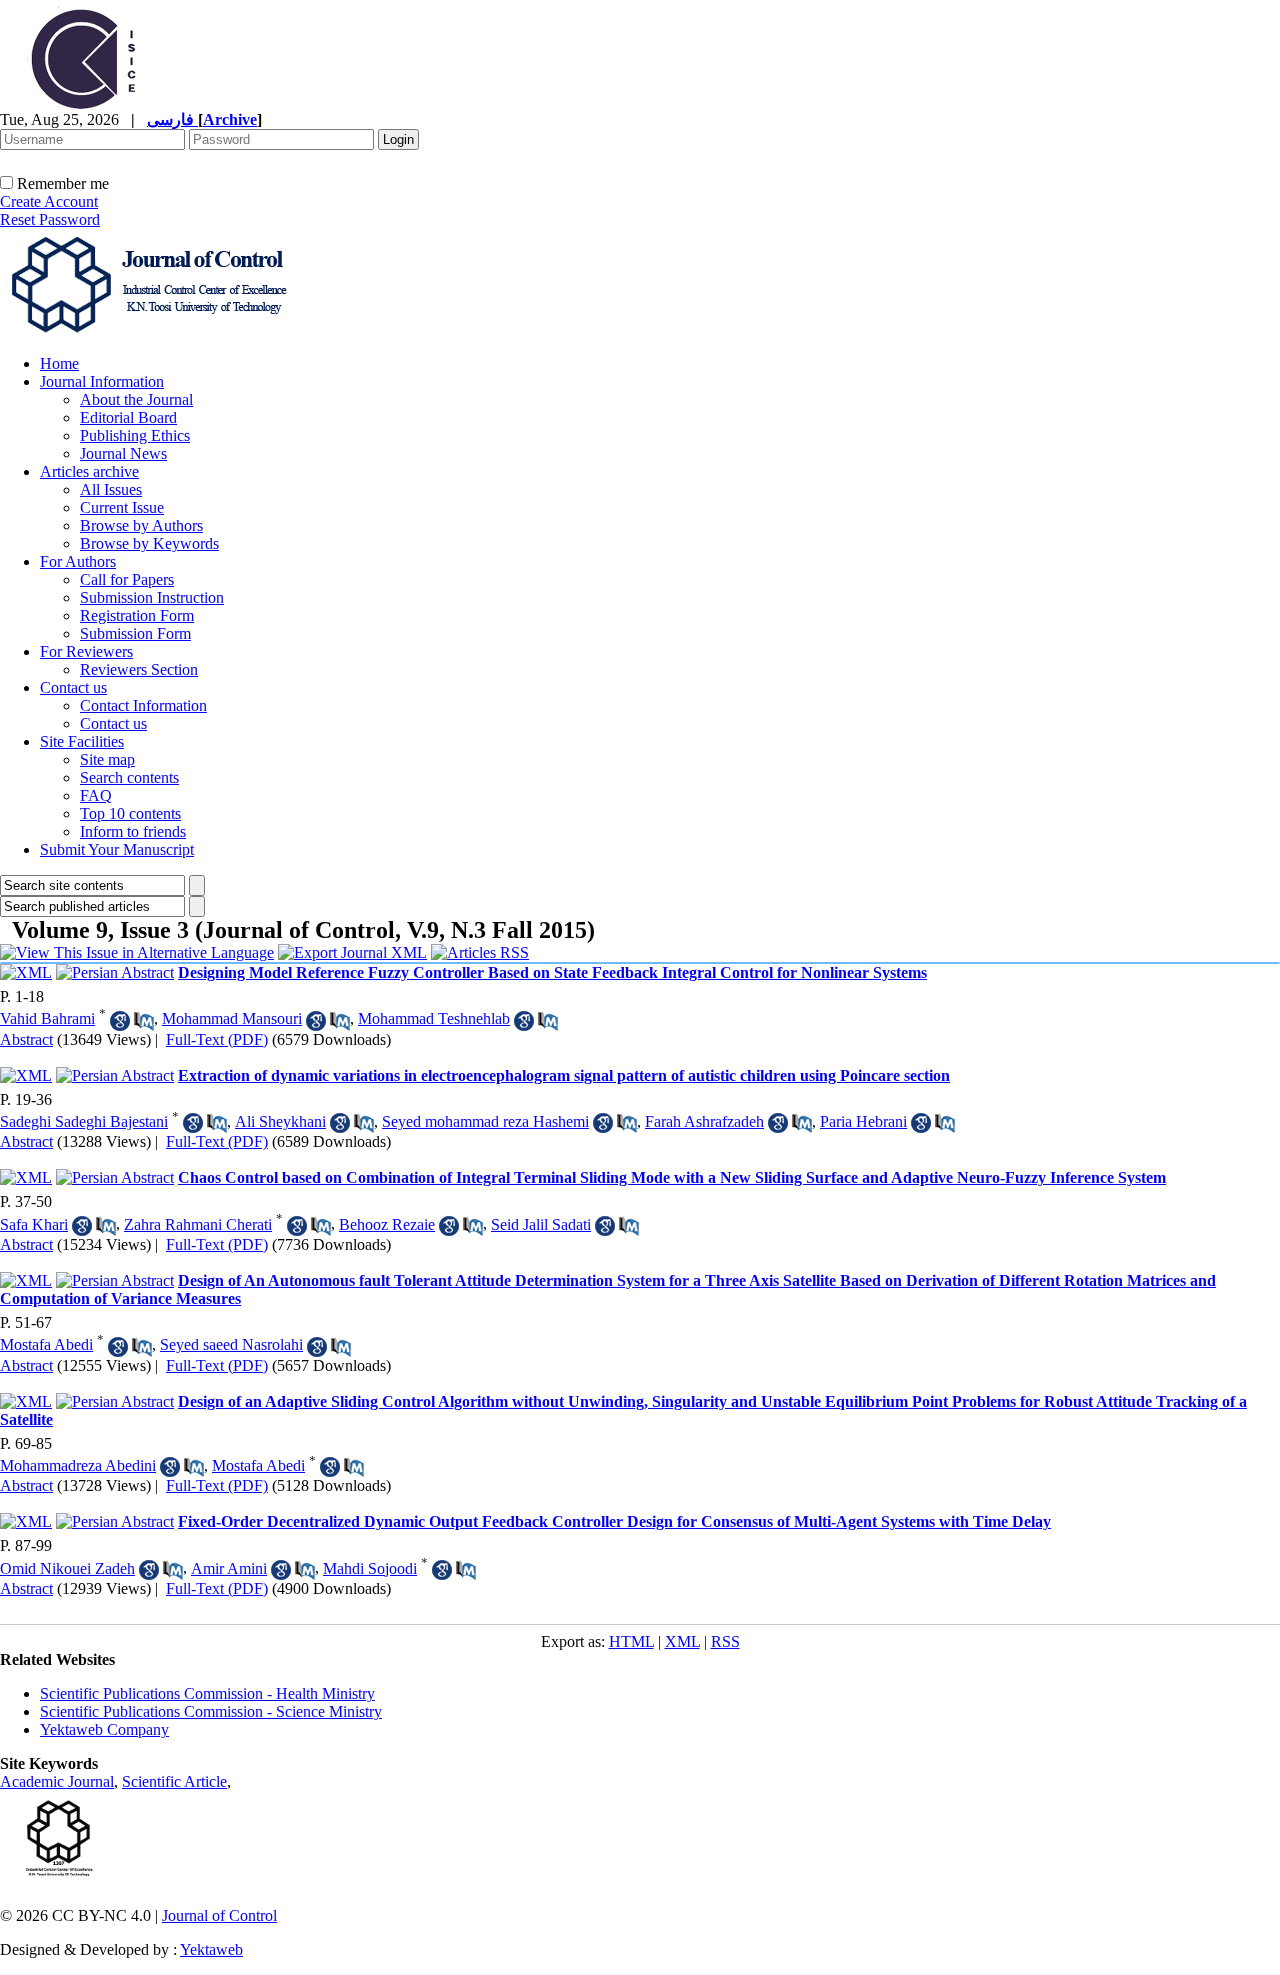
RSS (725, 1641)
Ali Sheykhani (280, 1121)
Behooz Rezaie (387, 1224)
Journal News (123, 453)
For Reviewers (86, 651)
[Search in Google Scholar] (120, 1021)
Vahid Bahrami (47, 1018)
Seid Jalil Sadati (541, 1224)
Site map (107, 759)
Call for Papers (127, 579)
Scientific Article (174, 1781)
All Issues (111, 489)
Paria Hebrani (863, 1121)
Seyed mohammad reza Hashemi (485, 1121)
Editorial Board (128, 417)
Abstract (26, 1039)
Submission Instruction (152, 597)
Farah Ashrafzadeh (704, 1121)
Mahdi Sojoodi (370, 1568)
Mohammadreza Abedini (78, 1465)
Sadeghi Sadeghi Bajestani (84, 1121)
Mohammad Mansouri (232, 1018)
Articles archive (89, 471)
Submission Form (135, 633)
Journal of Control (219, 1915)
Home (59, 363)
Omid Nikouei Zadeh (67, 1568)
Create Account (49, 201)
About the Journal (136, 399)
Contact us (73, 687)
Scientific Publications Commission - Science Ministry (211, 1711)
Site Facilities (82, 741)
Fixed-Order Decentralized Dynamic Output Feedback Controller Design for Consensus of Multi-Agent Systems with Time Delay (614, 1521)
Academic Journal (57, 1781)
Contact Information (143, 705)
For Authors (78, 561)
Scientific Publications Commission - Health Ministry (207, 1693)
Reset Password (50, 219)
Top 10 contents (130, 813)
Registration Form (137, 615)
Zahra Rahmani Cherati (198, 1224)
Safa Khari (34, 1224)
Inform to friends (133, 831)
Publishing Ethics (135, 435)
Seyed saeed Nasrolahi (231, 1344)
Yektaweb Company (104, 1729)
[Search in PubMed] (144, 1021)
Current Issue (122, 507)
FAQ (96, 795)
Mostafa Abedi (46, 1344)
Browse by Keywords (149, 543)
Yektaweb (211, 1949)
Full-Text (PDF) (217, 1039)
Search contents (129, 777)
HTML (631, 1641)
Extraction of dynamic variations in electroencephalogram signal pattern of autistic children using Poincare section (564, 1075)
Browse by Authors (141, 525)
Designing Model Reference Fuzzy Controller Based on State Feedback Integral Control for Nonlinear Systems (552, 972)
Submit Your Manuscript (117, 849)
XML (682, 1641)
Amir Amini (229, 1568)
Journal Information (102, 381)
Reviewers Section (139, 669)
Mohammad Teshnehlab (434, 1018)
